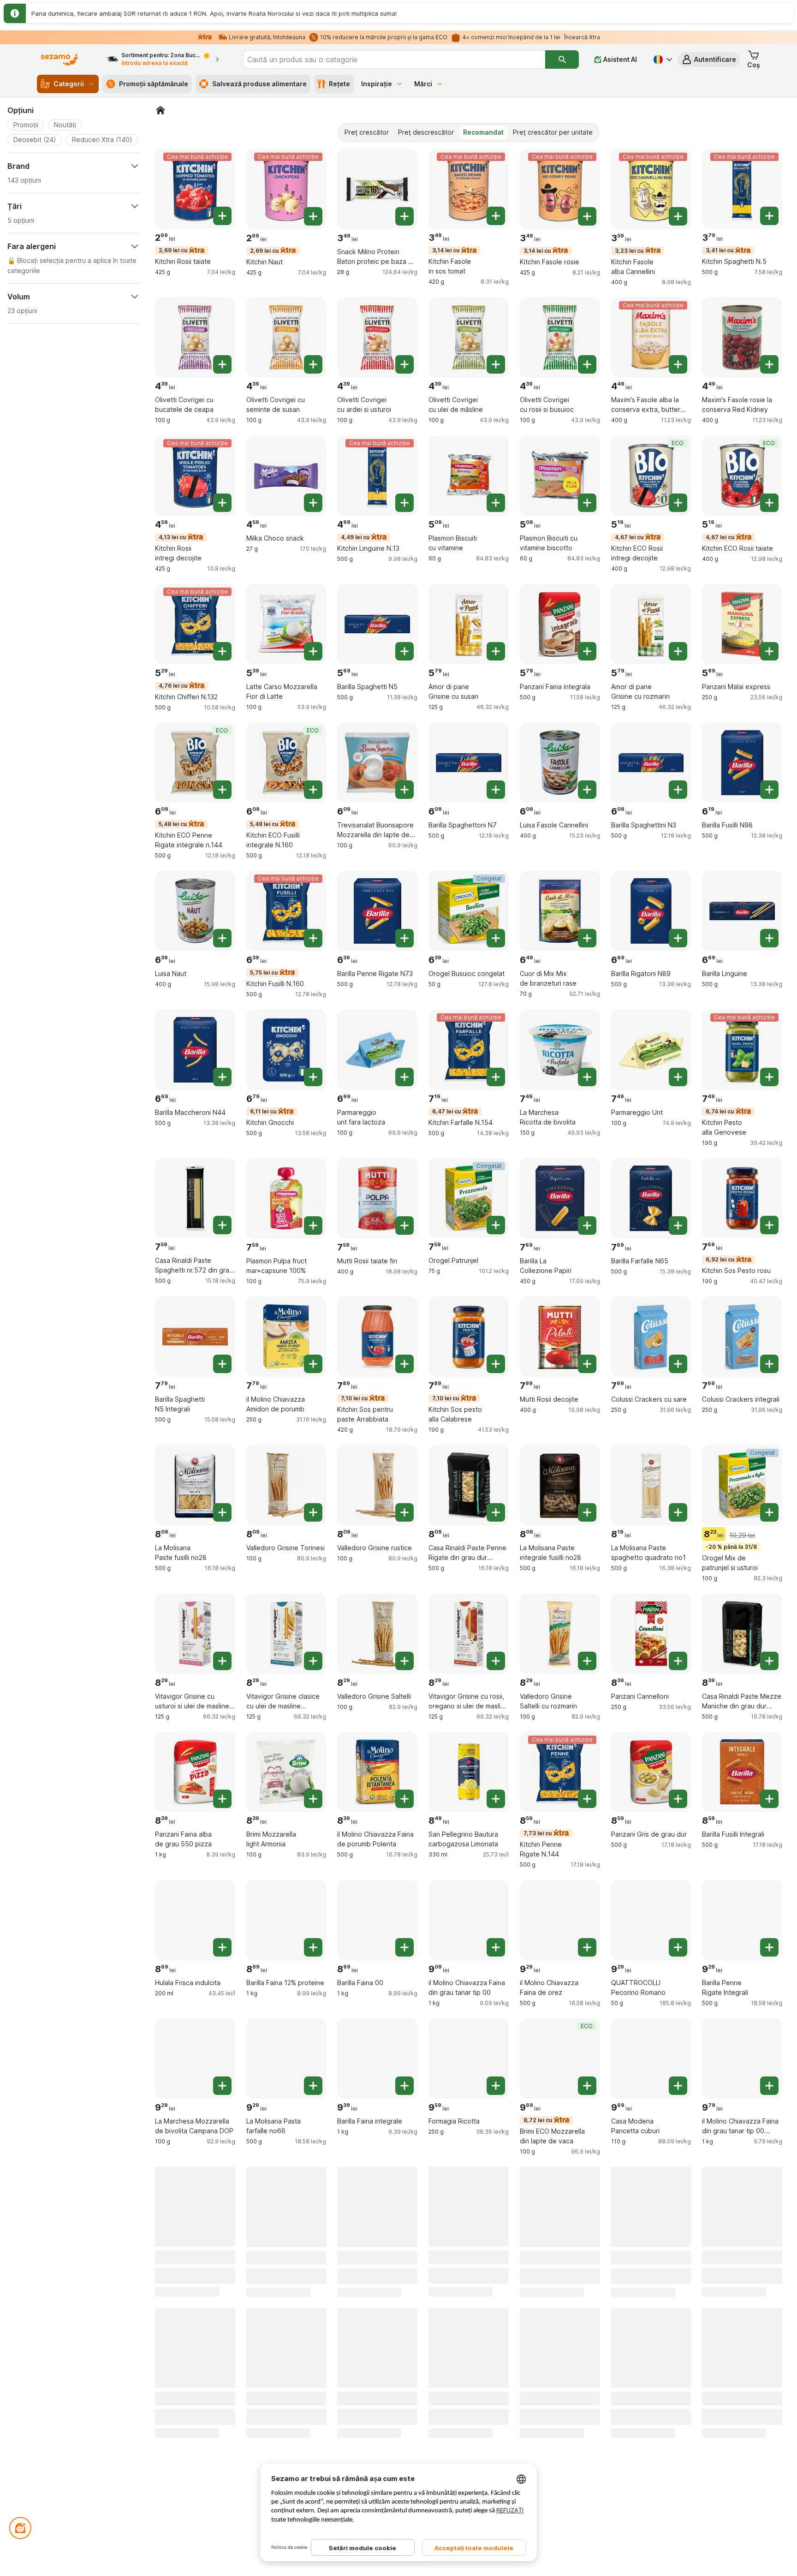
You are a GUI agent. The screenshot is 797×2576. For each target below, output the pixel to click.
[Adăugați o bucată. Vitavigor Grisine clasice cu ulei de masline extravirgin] (313, 1661)
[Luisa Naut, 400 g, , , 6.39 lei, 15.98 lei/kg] (195, 911)
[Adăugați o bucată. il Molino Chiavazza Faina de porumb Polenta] (404, 1799)
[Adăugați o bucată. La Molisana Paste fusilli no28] (222, 1512)
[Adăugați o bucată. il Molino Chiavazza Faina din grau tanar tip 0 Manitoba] (678, 2372)
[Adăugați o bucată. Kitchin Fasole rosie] (587, 216)
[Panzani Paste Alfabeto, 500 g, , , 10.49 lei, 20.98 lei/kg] (377, 2345)
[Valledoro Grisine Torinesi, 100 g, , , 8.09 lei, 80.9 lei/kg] (286, 1485)
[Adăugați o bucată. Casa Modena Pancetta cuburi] (678, 2086)
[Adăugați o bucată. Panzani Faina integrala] (587, 651)
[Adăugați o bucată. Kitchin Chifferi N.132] (222, 651)
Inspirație (377, 84)
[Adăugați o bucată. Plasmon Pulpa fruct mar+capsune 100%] (313, 1226)
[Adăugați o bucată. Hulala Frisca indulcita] (222, 1947)
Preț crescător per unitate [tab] (553, 132)
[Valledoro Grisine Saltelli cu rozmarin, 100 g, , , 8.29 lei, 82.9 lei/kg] (560, 1634)
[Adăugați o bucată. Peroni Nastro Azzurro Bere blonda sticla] (678, 2234)
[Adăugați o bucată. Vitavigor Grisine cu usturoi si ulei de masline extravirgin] (222, 1661)
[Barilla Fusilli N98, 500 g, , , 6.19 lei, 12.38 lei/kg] (742, 763)
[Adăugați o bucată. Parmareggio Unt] (678, 1077)
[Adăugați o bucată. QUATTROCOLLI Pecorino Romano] (678, 1947)
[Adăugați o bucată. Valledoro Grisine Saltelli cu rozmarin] (587, 1661)
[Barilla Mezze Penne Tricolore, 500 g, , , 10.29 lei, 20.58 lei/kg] (742, 2207)
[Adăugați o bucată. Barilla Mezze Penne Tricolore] (769, 2234)
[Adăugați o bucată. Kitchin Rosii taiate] (222, 216)
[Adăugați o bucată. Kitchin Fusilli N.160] (313, 938)
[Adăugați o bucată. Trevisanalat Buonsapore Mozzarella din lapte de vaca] (404, 790)
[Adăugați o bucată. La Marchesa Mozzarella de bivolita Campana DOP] (222, 2086)
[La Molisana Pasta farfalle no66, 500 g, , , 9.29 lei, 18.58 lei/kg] (286, 2058)
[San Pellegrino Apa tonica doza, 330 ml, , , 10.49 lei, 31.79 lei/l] (469, 2345)
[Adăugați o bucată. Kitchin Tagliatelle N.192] (587, 2372)
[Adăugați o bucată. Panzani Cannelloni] (678, 1661)
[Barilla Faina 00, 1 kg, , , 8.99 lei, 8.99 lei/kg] (377, 1920)
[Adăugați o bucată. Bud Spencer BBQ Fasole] (769, 2372)
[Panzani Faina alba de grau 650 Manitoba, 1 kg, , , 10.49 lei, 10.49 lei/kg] (195, 2345)
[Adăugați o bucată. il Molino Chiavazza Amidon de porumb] (313, 1364)
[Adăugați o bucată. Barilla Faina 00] (404, 1947)
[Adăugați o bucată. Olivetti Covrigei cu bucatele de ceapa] (222, 364)
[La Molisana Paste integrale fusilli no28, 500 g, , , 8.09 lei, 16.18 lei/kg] (560, 1485)
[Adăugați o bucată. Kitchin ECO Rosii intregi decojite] (678, 503)
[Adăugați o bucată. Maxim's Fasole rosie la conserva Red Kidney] (769, 364)
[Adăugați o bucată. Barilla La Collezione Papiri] (587, 1226)
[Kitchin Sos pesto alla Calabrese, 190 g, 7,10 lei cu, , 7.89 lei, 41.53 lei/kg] (469, 1337)
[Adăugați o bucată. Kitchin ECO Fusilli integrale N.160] (313, 790)
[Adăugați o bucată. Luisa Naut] (222, 938)
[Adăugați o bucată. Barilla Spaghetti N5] (404, 651)
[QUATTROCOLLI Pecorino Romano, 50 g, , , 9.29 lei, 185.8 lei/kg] (651, 1920)
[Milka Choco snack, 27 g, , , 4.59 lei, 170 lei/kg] (286, 476)
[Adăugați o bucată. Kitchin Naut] (313, 216)
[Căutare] (562, 59)
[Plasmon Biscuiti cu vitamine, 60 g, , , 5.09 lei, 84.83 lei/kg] (469, 476)
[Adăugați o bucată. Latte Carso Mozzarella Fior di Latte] (313, 651)
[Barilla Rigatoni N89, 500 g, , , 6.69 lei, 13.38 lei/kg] (651, 911)
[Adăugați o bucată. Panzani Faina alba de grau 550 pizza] (222, 1799)
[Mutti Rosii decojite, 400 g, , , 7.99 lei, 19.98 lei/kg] (560, 1337)
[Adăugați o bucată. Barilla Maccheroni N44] (222, 1077)
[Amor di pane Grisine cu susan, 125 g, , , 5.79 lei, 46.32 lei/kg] (469, 624)
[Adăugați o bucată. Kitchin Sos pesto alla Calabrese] (496, 1364)
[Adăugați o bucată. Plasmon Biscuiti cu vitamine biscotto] (587, 503)
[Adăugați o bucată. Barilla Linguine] (769, 938)
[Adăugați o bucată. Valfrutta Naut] (313, 2234)
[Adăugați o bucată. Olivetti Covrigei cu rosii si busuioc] (587, 364)
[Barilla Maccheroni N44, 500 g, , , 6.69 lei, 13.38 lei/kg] (195, 1050)
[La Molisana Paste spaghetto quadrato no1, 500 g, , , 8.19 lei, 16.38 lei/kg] (651, 1485)
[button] (709, 59)
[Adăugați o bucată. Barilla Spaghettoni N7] (496, 790)
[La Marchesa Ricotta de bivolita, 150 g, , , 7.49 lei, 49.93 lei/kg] (560, 1050)
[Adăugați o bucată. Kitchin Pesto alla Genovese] (769, 1077)
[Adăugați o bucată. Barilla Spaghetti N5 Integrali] (222, 1364)
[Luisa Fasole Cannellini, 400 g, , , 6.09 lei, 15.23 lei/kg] (560, 763)
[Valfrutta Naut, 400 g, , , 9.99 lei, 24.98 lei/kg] (286, 2207)
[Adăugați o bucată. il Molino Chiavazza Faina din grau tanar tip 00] (496, 1947)
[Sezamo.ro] (161, 110)
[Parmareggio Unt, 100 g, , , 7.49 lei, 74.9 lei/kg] (651, 1050)
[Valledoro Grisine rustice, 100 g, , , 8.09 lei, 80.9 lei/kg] (377, 1485)
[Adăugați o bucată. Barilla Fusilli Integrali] (769, 1799)
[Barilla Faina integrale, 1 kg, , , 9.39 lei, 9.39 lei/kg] (377, 2058)
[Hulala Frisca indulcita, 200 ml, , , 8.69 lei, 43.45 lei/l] (195, 1920)
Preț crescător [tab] (367, 132)
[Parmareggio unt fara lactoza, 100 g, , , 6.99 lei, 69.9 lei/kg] (377, 1050)
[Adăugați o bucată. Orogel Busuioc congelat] (496, 938)
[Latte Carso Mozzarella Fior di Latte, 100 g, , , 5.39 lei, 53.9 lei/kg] (286, 624)
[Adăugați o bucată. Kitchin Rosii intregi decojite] (222, 503)
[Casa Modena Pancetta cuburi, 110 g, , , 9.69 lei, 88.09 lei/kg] (651, 2058)
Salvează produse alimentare (259, 84)
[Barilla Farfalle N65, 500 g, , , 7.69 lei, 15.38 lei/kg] (651, 1198)
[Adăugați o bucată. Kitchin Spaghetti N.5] (769, 216)
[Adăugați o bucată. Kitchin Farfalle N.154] (496, 1077)
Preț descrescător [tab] (426, 132)
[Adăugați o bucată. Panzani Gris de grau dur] (678, 1799)
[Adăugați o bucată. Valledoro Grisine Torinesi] (313, 1512)
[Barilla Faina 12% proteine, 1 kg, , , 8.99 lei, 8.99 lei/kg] (286, 1920)
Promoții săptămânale (154, 84)
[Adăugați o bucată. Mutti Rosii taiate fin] (404, 1226)
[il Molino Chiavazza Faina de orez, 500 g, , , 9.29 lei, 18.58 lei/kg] (560, 1920)
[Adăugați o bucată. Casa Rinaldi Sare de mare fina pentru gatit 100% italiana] (496, 2234)
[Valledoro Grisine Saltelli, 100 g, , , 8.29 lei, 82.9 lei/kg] (377, 1634)
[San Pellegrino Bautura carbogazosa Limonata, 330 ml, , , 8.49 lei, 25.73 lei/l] (469, 1772)
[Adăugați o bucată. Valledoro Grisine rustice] (404, 1512)
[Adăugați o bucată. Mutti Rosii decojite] (587, 1364)
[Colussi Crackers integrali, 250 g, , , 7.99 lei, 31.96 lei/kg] (742, 1337)
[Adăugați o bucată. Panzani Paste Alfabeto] (404, 2372)
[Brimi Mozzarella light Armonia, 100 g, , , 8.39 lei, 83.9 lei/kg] (286, 1772)
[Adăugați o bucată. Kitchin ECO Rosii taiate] (769, 503)
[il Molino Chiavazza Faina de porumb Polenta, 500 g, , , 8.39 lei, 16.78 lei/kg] (377, 1772)
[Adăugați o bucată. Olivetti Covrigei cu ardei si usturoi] (404, 364)
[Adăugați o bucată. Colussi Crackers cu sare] (678, 1364)
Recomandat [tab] (483, 132)
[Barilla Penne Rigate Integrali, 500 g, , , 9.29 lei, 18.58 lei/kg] (742, 1920)
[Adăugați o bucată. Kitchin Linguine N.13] (404, 503)
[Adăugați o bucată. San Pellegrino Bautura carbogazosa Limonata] (496, 1799)
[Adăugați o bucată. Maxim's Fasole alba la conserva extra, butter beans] (678, 364)
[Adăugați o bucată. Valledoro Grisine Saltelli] (404, 1661)
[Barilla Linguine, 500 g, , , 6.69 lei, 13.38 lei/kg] (742, 911)
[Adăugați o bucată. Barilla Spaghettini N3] (678, 790)
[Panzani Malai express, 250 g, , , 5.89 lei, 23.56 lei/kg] (742, 624)
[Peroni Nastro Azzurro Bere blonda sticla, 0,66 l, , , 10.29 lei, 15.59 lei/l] (651, 2207)
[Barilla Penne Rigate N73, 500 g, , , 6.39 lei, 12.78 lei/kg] (377, 911)
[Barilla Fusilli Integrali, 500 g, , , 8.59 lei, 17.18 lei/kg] (742, 1772)
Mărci (423, 84)
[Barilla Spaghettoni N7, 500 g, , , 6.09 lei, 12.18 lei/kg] (469, 763)
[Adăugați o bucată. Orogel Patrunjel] (496, 1225)
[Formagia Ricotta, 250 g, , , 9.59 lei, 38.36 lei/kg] (469, 2058)
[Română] (662, 59)
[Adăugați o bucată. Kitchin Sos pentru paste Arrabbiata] (404, 1364)
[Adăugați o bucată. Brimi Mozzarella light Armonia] (313, 1799)
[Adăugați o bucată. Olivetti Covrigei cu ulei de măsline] (496, 364)
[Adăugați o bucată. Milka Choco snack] (313, 503)
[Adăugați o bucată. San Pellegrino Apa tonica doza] (496, 2372)
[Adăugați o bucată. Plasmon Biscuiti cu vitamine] (496, 503)
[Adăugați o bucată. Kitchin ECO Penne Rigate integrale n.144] (222, 790)
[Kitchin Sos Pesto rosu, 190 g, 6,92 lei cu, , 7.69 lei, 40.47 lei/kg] (742, 1198)
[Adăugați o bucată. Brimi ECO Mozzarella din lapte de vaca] (587, 2086)
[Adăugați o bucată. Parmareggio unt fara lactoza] (404, 1077)
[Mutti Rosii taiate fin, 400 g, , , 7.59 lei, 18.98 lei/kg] (377, 1198)
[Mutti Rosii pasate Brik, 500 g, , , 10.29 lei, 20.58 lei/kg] (560, 2207)
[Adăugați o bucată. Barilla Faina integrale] (404, 2086)
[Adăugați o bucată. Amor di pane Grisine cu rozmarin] (678, 651)
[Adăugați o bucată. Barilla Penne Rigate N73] (404, 938)
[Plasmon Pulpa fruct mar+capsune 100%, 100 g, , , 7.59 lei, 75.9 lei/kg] (286, 1198)
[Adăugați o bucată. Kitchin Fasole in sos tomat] (496, 216)
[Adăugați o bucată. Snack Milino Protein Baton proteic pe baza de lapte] (404, 216)
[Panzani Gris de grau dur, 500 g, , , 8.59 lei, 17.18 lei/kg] (651, 1772)
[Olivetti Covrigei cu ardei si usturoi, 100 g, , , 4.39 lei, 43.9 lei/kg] (377, 338)
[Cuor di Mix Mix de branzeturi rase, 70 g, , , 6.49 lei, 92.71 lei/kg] (560, 911)
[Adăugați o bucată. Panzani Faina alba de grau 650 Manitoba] (222, 2372)
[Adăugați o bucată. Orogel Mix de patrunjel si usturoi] (769, 1512)
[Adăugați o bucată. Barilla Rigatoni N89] (678, 938)
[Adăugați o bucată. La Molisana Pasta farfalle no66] (313, 2086)
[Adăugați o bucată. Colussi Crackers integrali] (769, 1364)
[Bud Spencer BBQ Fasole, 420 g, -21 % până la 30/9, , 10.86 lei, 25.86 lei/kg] (742, 2345)
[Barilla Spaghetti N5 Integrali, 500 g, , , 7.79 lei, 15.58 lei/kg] (195, 1337)
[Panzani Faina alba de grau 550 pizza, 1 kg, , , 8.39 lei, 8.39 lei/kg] (195, 1772)
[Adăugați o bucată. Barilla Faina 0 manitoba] (313, 2372)
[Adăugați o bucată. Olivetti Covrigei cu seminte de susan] (313, 364)
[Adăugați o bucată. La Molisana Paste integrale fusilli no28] (587, 1512)
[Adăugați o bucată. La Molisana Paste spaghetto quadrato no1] (678, 1512)
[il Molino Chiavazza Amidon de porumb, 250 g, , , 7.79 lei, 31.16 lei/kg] (286, 1337)
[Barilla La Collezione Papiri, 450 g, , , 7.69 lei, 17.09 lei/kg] (560, 1198)
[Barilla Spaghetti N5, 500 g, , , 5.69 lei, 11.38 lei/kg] (377, 624)
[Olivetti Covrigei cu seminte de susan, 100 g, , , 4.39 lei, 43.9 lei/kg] (286, 338)
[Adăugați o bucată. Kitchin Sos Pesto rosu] (769, 1225)
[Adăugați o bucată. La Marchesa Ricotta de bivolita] (587, 1077)
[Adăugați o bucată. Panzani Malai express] (769, 651)
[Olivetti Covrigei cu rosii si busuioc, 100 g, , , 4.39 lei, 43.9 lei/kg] (560, 338)
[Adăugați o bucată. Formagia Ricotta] (496, 2086)
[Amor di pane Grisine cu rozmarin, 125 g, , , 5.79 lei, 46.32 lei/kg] (651, 624)
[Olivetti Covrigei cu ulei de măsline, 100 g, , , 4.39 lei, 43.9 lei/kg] (469, 338)
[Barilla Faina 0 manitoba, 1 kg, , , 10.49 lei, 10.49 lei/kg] (286, 2345)
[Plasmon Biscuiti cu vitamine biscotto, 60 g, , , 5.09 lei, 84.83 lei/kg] (560, 476)
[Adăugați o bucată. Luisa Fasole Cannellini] (587, 790)
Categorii (69, 84)
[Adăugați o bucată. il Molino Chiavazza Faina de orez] (587, 1947)
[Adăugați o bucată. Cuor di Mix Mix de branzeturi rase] (587, 938)
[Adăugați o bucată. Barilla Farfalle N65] (678, 1226)
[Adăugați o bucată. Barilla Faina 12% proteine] (313, 1947)
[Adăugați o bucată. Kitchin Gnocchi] (313, 1077)
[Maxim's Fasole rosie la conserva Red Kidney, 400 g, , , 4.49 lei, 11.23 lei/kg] (742, 338)
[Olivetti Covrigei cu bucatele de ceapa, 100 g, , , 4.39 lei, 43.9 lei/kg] (195, 338)
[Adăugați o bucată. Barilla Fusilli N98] (769, 790)
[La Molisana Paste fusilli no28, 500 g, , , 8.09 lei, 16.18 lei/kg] (195, 1485)
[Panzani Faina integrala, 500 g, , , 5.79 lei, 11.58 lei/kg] (560, 624)
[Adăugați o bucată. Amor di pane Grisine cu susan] (496, 651)
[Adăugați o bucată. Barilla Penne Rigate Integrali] (769, 1947)
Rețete (339, 84)
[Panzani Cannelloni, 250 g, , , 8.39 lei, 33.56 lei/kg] (651, 1634)
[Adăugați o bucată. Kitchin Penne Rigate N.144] (587, 1799)
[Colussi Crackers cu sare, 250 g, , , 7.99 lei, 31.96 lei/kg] (651, 1337)
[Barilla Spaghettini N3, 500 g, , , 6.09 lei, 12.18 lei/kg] (651, 763)
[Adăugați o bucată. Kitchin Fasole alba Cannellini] (678, 216)
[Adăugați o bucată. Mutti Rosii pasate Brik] (587, 2234)
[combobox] (394, 59)
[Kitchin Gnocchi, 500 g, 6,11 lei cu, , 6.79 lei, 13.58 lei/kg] (286, 1050)
